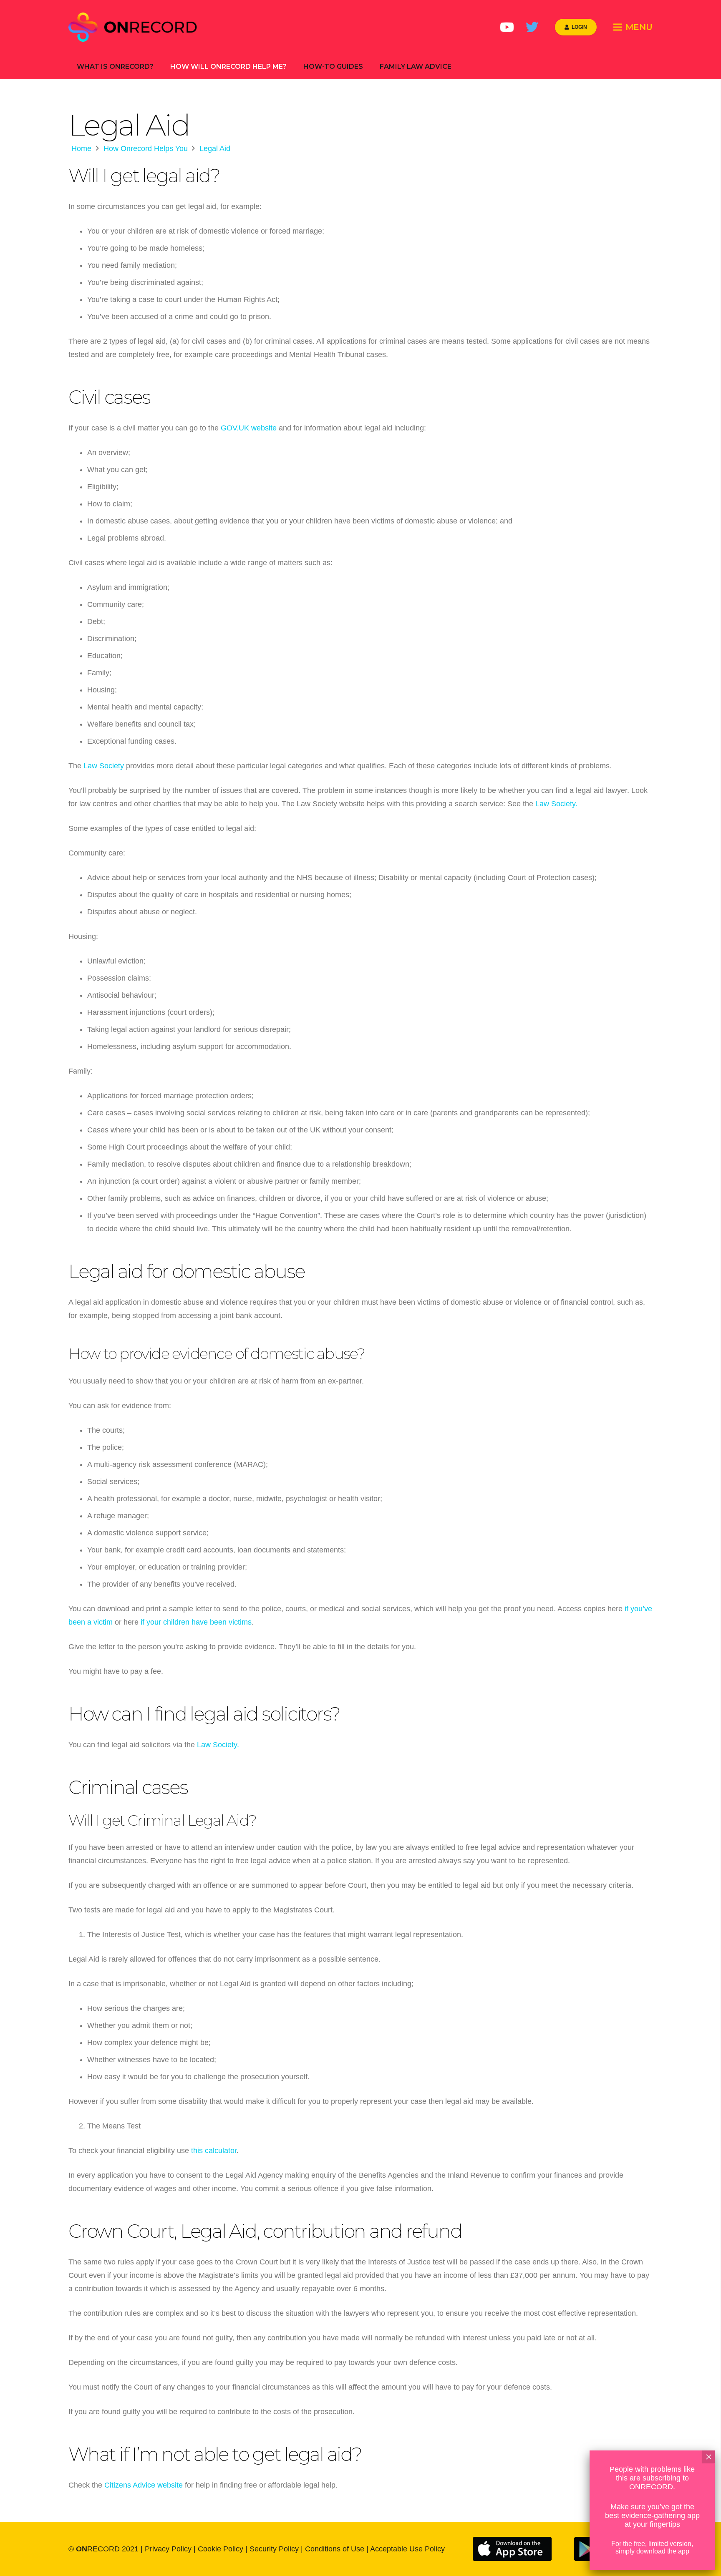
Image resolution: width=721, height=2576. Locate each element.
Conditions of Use (335, 2549)
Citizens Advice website (144, 2485)
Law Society (104, 766)
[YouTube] (507, 27)
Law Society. (556, 804)
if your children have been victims (195, 1622)
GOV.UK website (249, 428)
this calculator (214, 2151)
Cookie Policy (221, 2549)
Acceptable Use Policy (407, 2549)
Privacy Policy (168, 2549)
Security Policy (274, 2549)
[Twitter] (532, 27)
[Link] (135, 27)
